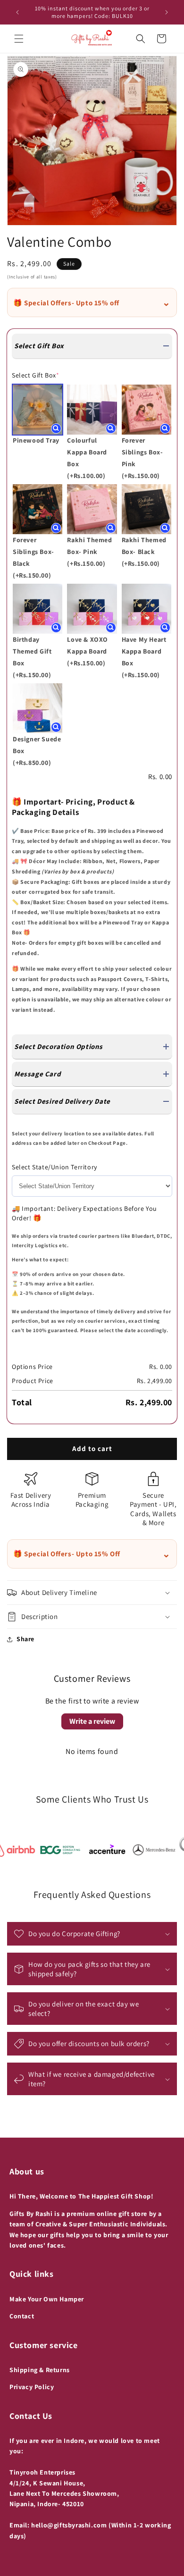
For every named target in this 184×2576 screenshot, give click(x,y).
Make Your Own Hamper (47, 2299)
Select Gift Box (36, 375)
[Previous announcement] (17, 12)
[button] (19, 39)
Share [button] (25, 1639)
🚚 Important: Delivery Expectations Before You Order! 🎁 (84, 1213)
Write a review (92, 1721)
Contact (22, 2316)
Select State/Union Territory (54, 1167)
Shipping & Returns (40, 2370)
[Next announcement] (167, 12)
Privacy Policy (32, 2387)
